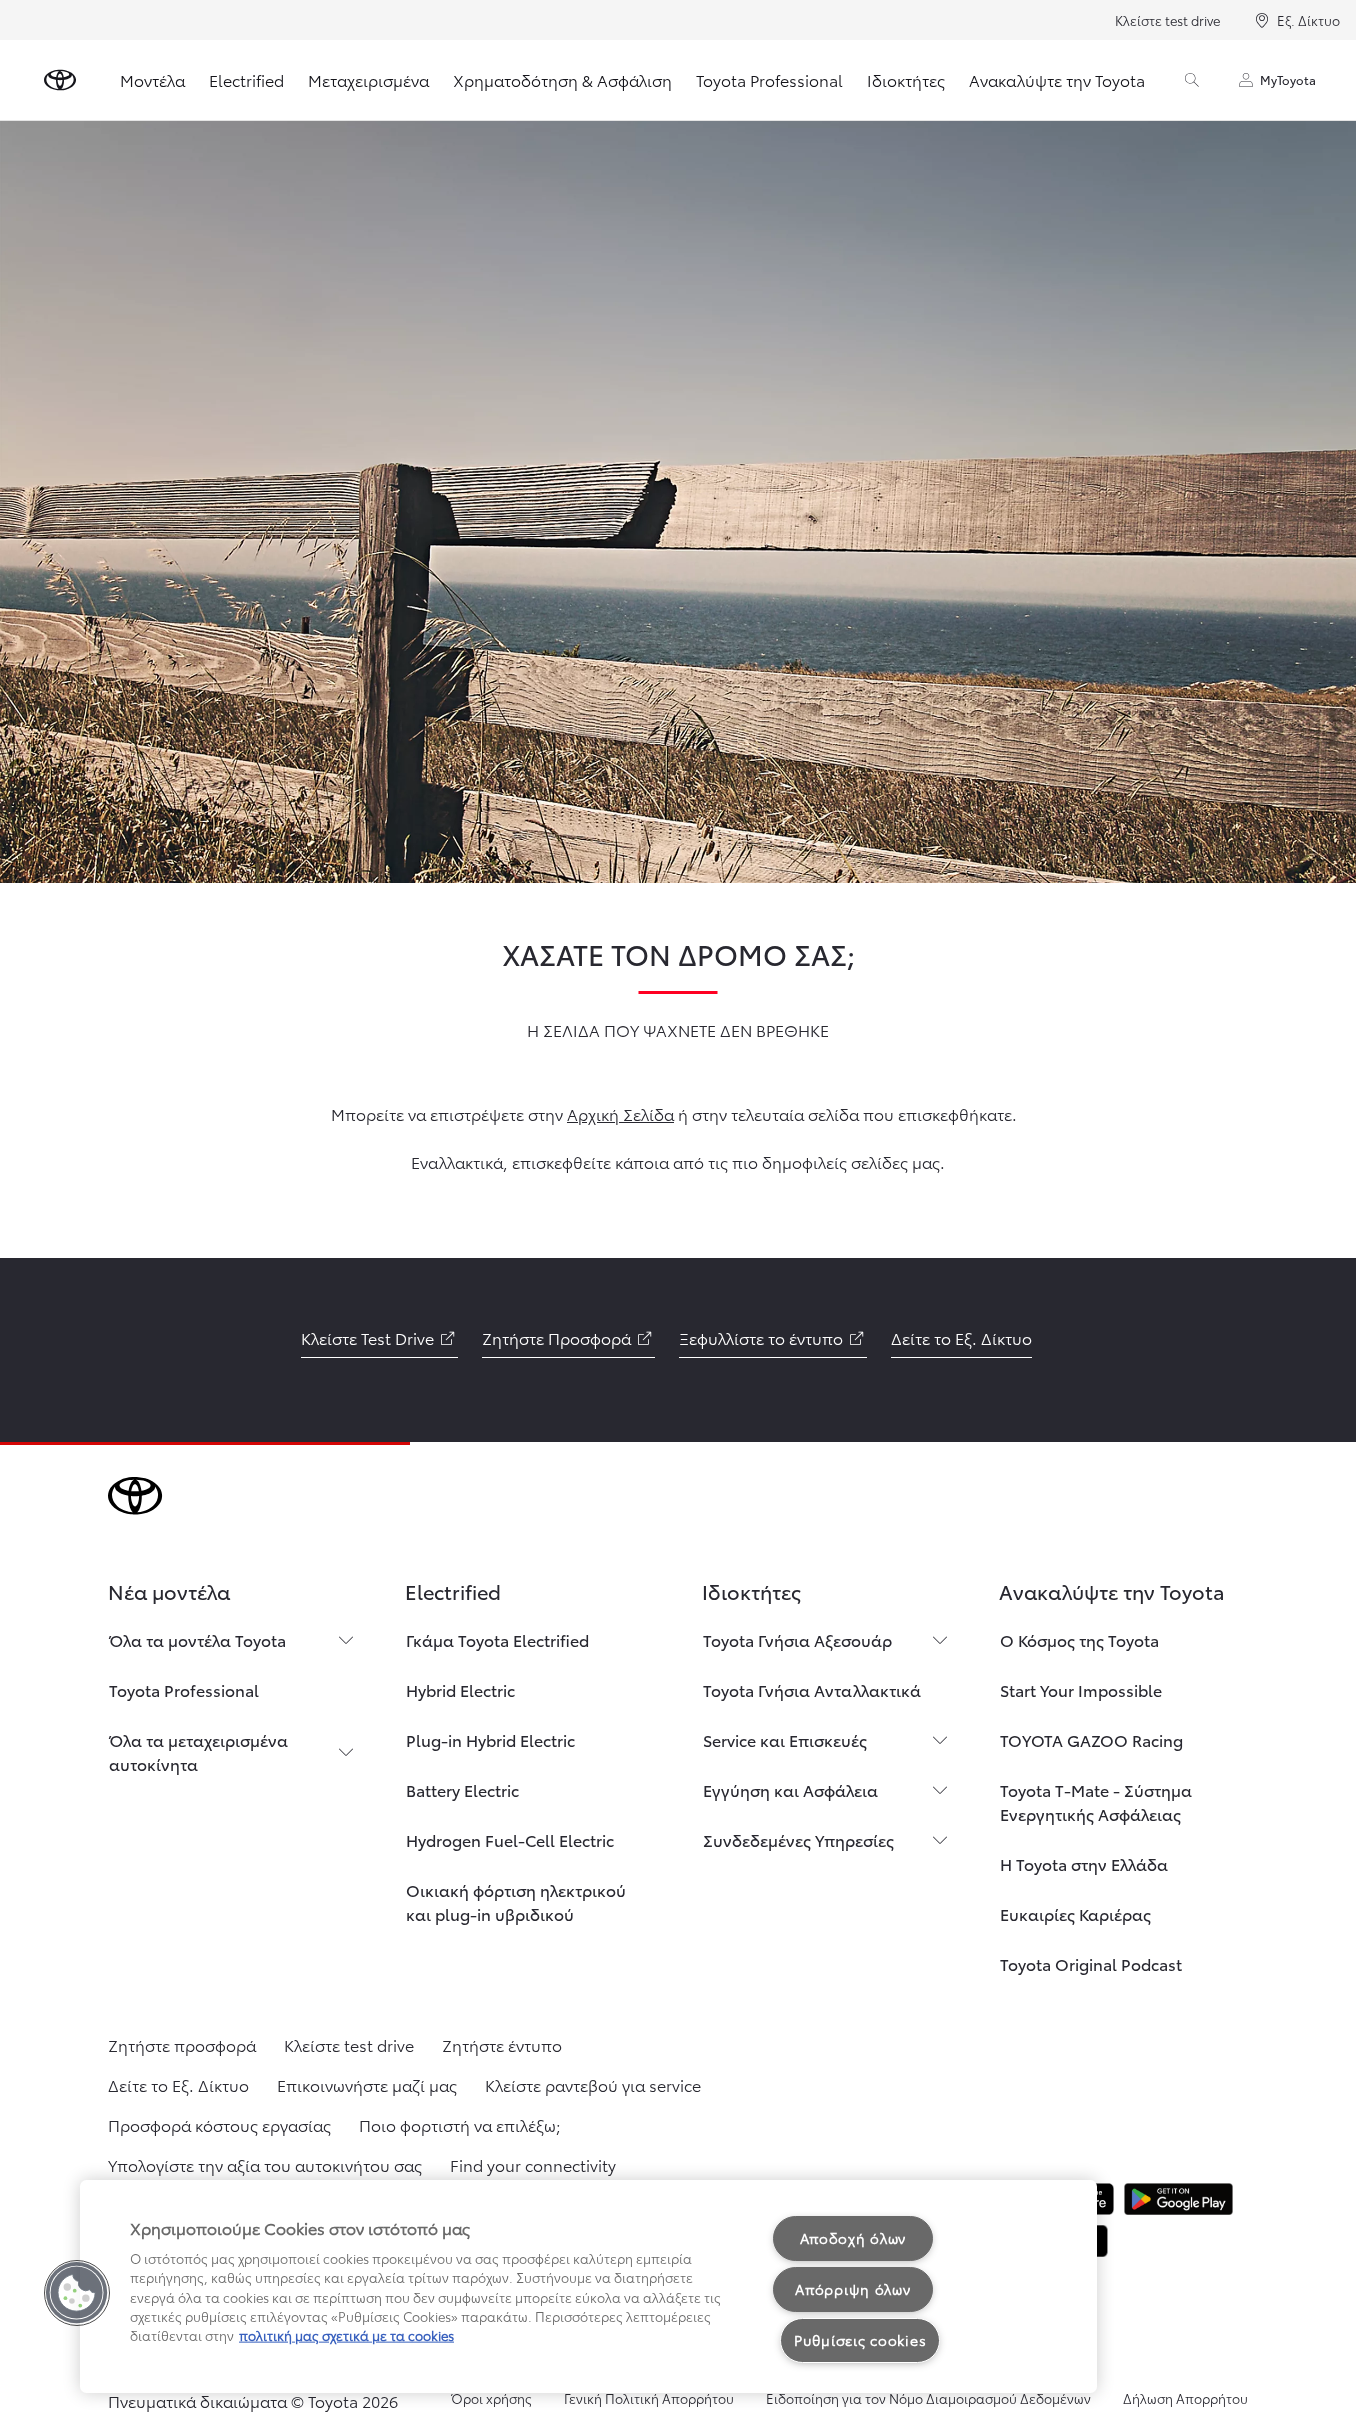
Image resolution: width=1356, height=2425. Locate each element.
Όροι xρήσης (491, 2398)
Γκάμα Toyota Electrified (497, 1639)
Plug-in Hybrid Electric (490, 1739)
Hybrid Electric (460, 1689)
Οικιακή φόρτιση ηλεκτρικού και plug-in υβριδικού (516, 1901)
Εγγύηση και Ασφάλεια (790, 1789)
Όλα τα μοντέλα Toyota (197, 1639)
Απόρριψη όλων (852, 2289)
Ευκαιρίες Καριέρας (1075, 1913)
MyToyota (1288, 79)
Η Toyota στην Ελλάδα (1084, 1863)
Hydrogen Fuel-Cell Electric (510, 1839)
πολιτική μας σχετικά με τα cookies (346, 2335)
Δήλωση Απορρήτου (1185, 2398)
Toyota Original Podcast (1091, 1963)
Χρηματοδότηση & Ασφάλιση (562, 79)
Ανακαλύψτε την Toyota (1057, 79)
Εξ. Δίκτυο (1308, 20)
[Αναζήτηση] (1192, 80)
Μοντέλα (152, 79)
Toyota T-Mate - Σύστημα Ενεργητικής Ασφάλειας (1096, 1801)
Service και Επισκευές (785, 1739)
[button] (77, 2293)
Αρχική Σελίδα (620, 1113)
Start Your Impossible (1081, 1689)
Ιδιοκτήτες (906, 79)
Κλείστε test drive (1167, 20)
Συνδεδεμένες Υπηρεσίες (798, 1839)
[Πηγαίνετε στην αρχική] (60, 80)
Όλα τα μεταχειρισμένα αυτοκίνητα (198, 1751)
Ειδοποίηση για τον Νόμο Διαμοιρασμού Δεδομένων (928, 2398)
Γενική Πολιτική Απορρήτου (649, 2398)
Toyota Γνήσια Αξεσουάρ (797, 1639)
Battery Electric (462, 1789)
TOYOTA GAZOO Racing (1091, 1739)
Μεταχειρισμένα (368, 79)
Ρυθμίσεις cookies (860, 2340)
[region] (588, 2286)
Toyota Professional (769, 79)
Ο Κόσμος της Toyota (1079, 1639)
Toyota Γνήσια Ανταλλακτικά (812, 1689)
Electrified (246, 79)
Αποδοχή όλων (853, 2238)
